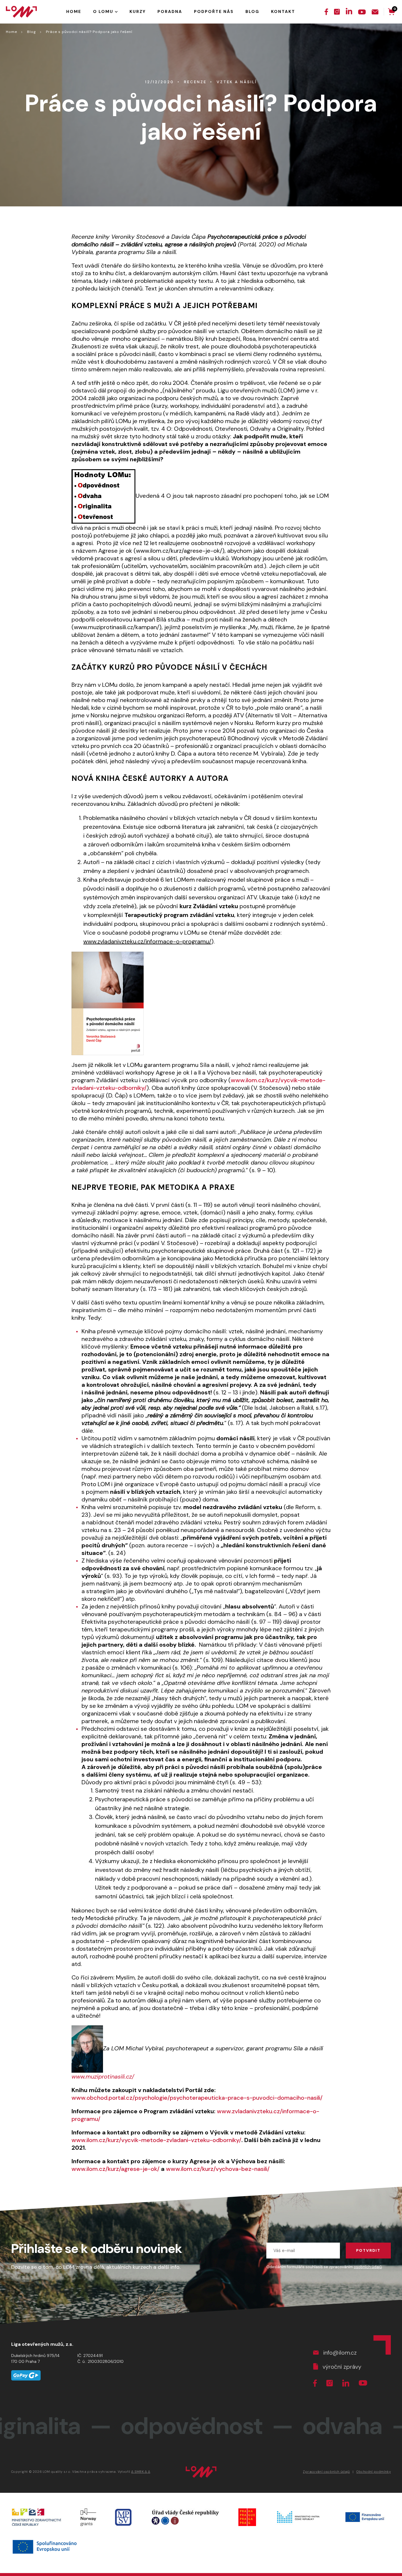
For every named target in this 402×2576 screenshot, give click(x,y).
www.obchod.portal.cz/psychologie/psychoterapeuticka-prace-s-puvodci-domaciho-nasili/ (197, 2098)
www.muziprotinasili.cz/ (103, 2076)
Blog (31, 32)
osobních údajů (368, 2267)
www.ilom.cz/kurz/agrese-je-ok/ (116, 2169)
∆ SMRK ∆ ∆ (141, 2472)
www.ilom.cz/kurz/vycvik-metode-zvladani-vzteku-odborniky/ (156, 2140)
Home (11, 32)
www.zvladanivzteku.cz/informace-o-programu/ (147, 941)
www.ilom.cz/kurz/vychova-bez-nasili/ (218, 2169)
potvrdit (368, 2250)
